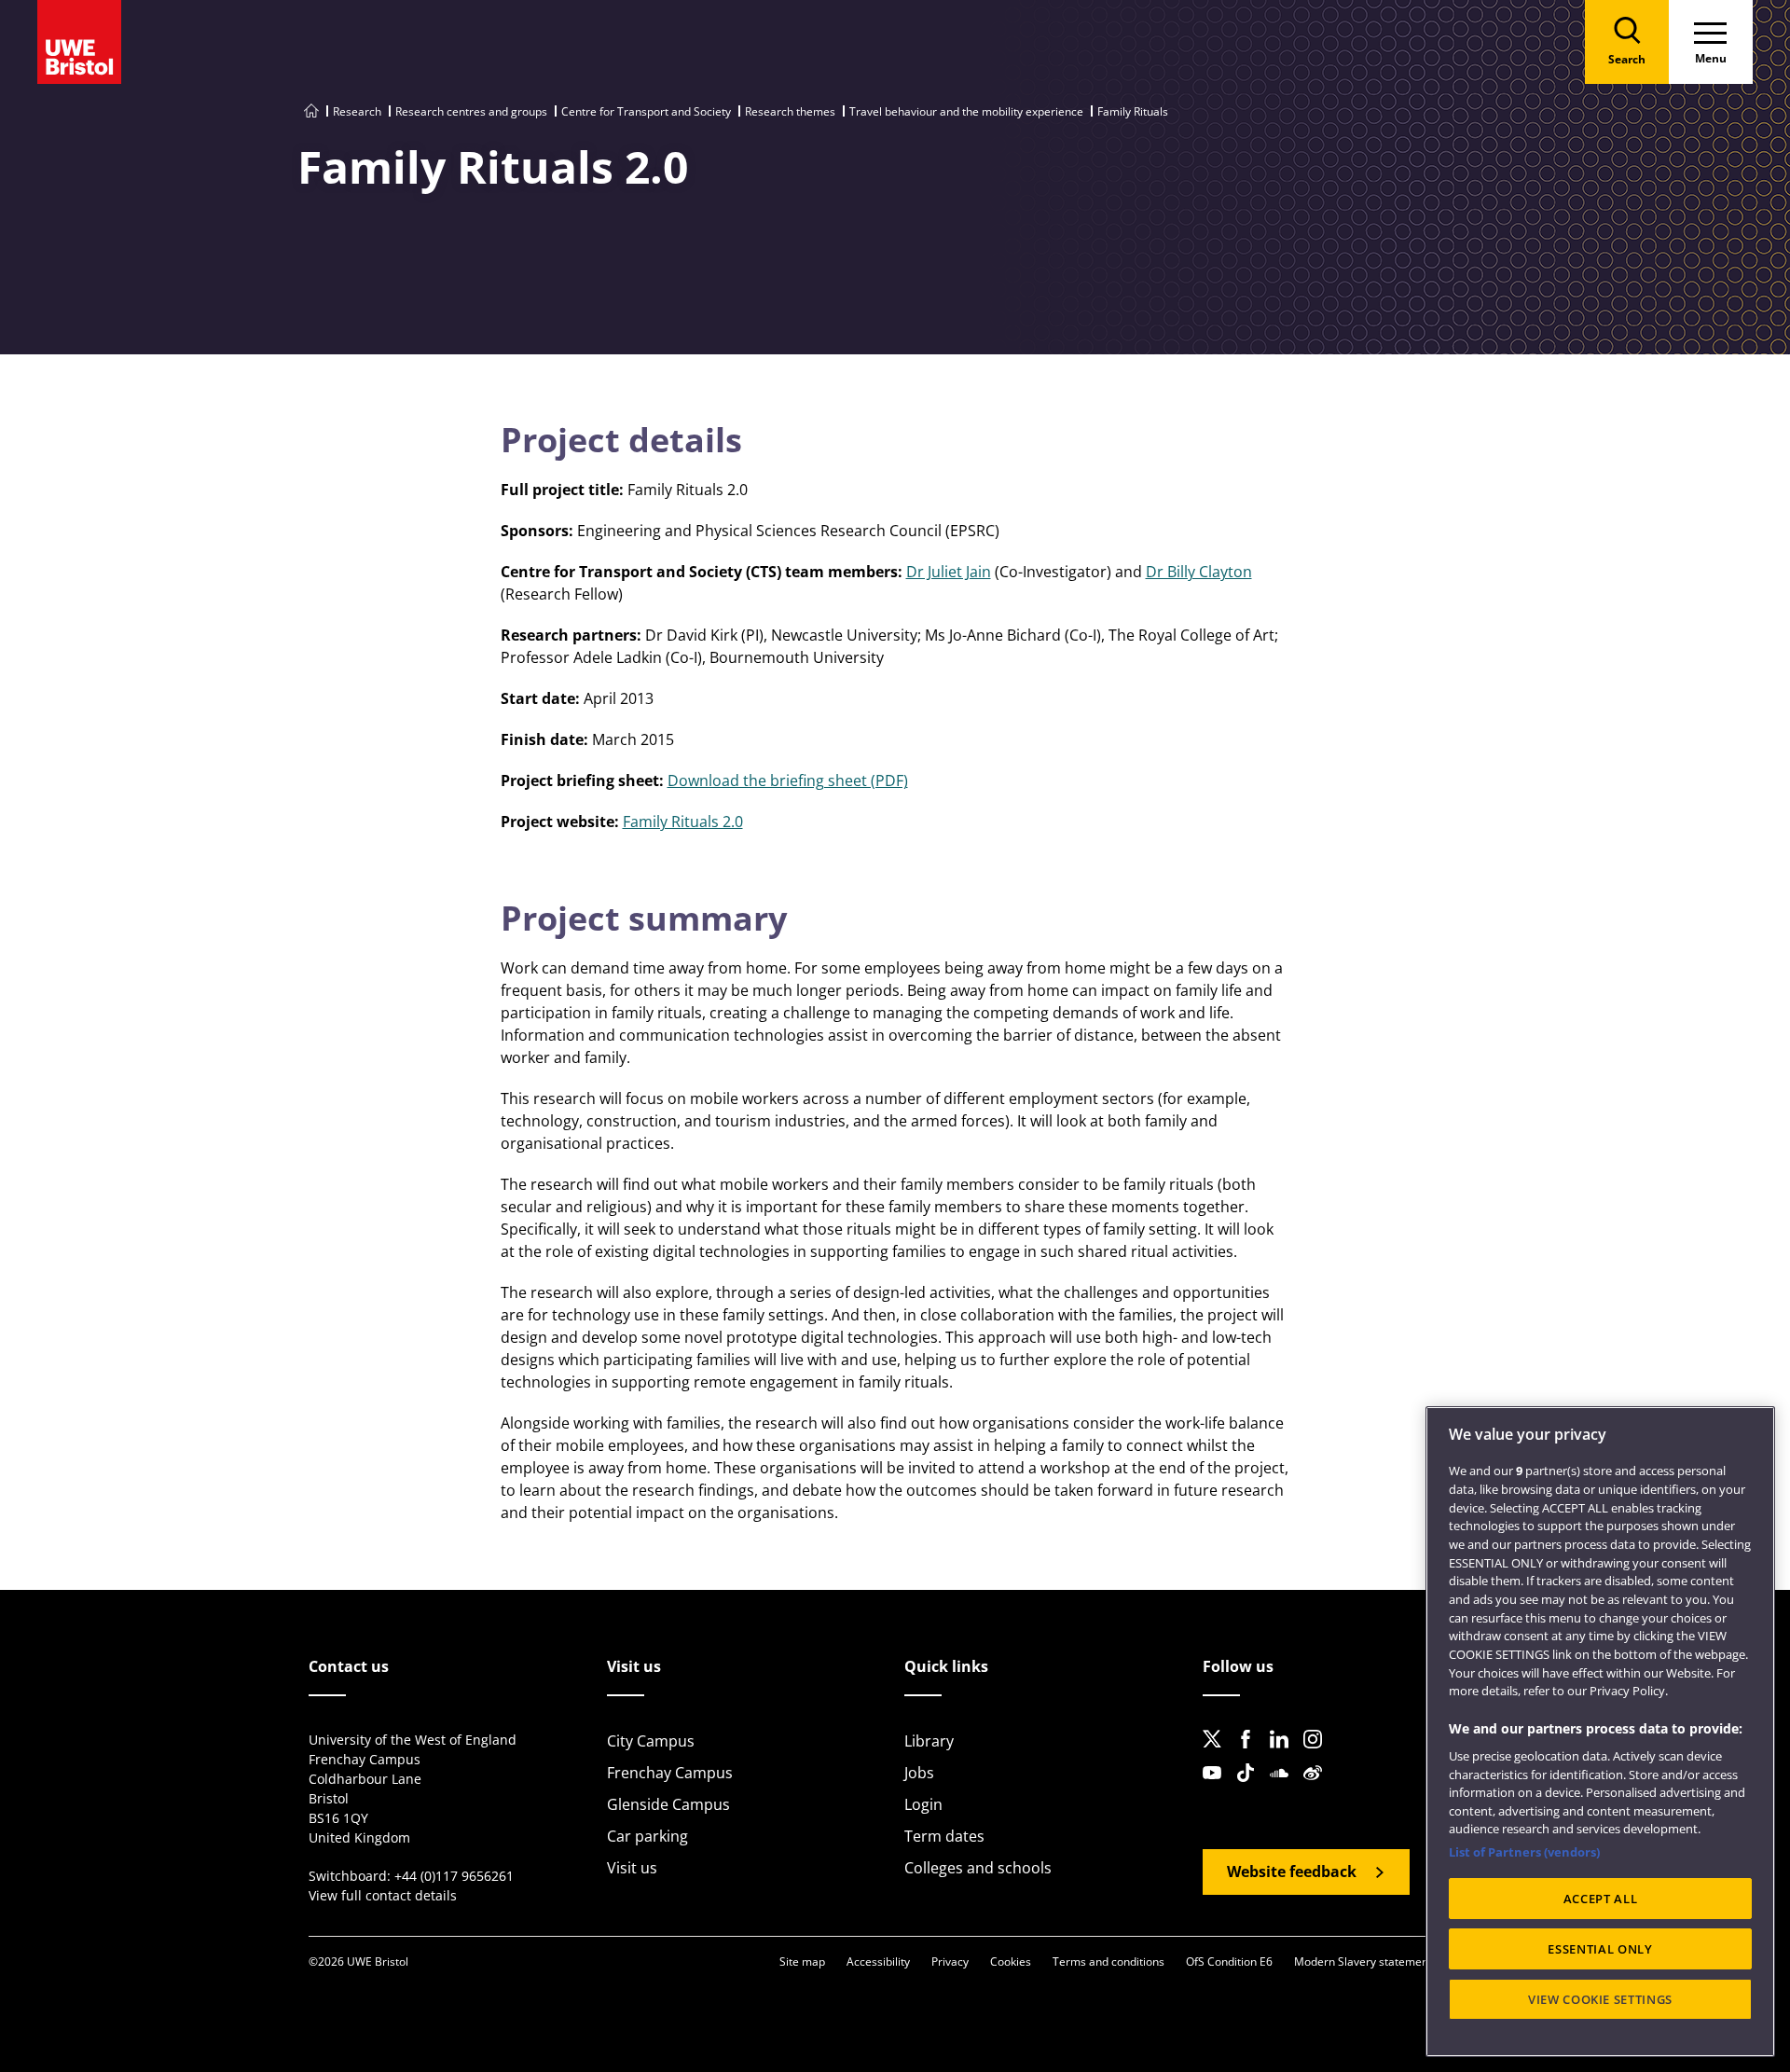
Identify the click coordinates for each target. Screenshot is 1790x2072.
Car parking (647, 1836)
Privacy (950, 1961)
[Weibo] (1318, 1788)
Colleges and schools (978, 1868)
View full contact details (383, 1895)
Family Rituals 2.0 (683, 822)
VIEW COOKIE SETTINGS (1600, 1999)
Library (929, 1741)
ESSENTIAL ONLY (1600, 1949)
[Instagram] (1318, 1754)
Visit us (632, 1868)
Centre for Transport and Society (646, 111)
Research (357, 111)
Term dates (944, 1836)
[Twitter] (1218, 1754)
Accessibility (878, 1961)
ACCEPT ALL (1601, 1899)
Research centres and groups (471, 111)
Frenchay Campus (670, 1773)
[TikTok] (1251, 1788)
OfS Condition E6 (1229, 1961)
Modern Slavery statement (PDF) (1378, 1961)
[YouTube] (1218, 1788)
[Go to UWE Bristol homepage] (311, 111)
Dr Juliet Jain (949, 572)
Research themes (790, 111)
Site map (802, 1961)
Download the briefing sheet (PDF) (788, 780)
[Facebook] (1251, 1754)
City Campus (651, 1741)
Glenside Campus (668, 1804)
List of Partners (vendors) (1524, 1852)
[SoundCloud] (1285, 1788)
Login (923, 1804)
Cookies (1011, 1961)
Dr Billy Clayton (1199, 572)
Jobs (919, 1773)
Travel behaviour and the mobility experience (966, 111)
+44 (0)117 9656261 (454, 1876)
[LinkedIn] (1285, 1754)
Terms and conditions (1108, 1961)
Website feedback (1292, 1872)
